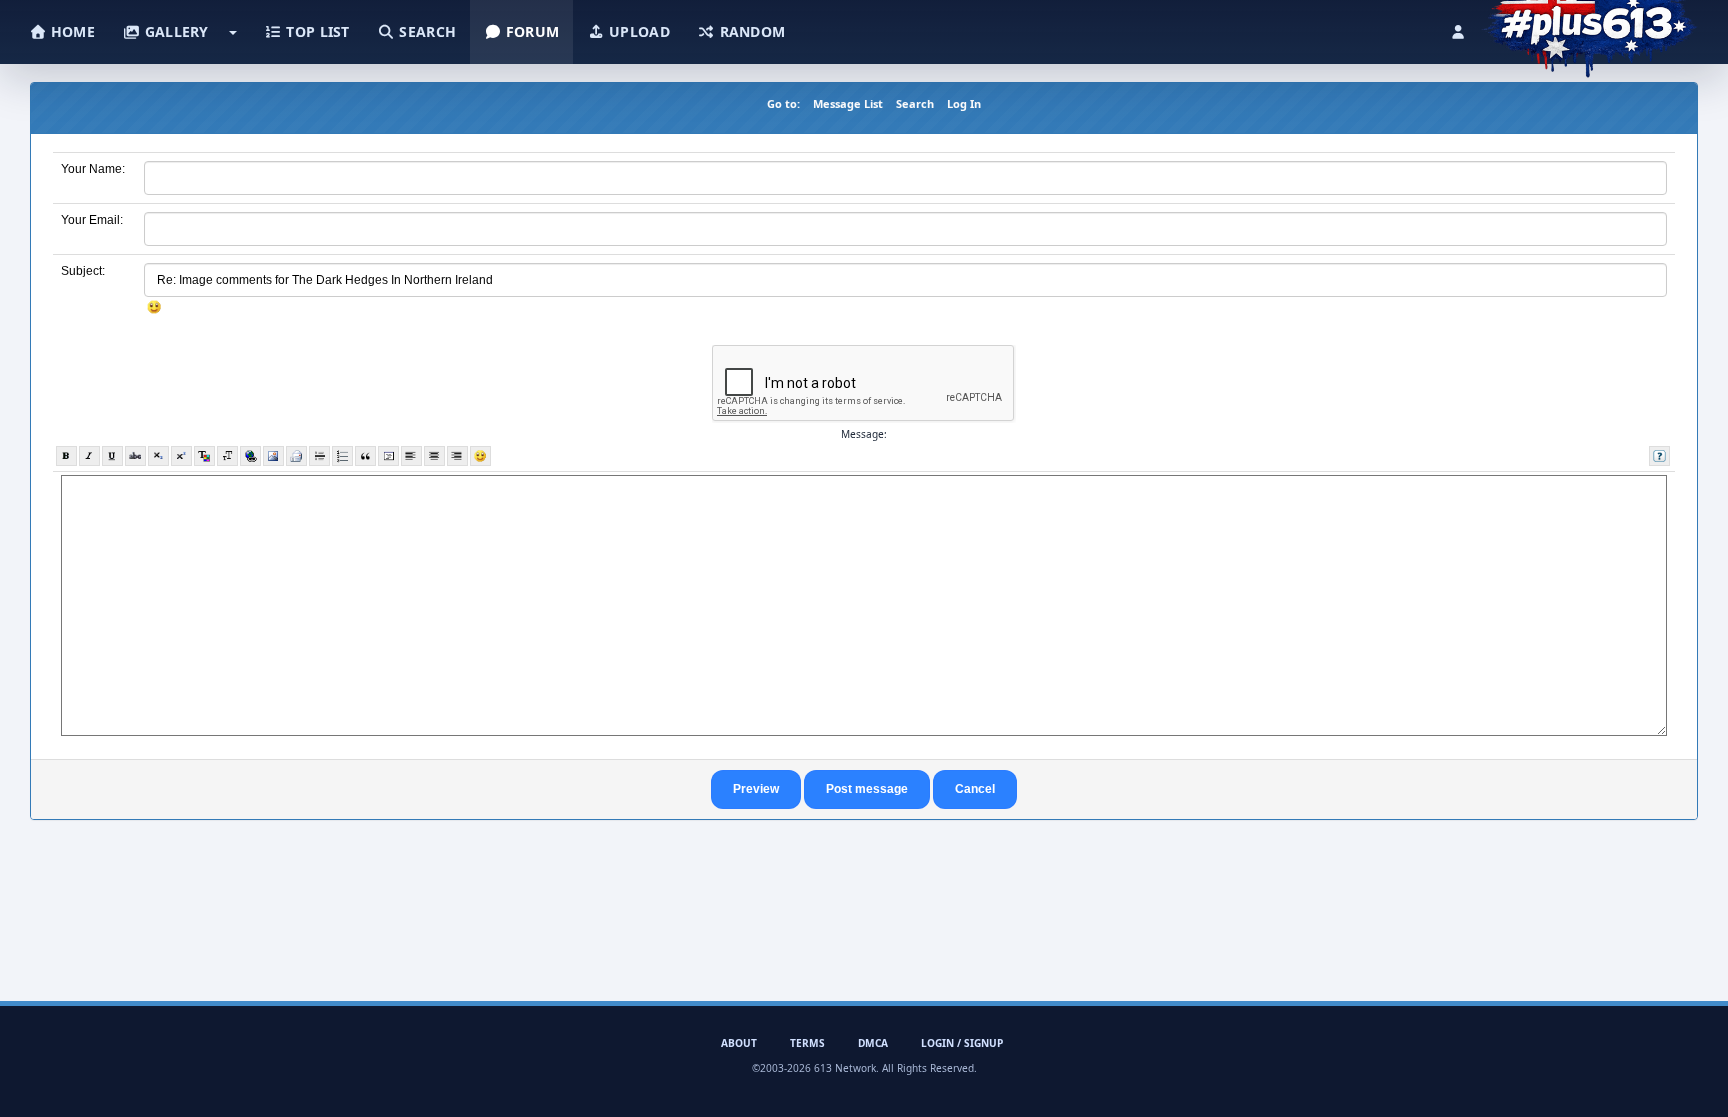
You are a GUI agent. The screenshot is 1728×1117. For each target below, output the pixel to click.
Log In (964, 103)
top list (316, 31)
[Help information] (1659, 456)
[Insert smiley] (480, 456)
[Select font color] (204, 456)
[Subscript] (158, 456)
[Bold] (66, 456)
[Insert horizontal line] (319, 456)
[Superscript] (181, 456)
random (750, 31)
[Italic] (89, 456)
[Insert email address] (296, 456)
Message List (848, 103)
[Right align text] (457, 456)
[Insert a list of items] (342, 456)
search (425, 31)
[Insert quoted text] (365, 456)
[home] (1589, 25)
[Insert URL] (250, 456)
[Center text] (434, 456)
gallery (174, 31)
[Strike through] (135, 456)
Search (915, 103)
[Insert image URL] (273, 456)
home (71, 31)
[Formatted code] (388, 456)
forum (531, 31)
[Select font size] (227, 456)
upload (637, 31)
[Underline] (112, 456)
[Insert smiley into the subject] (154, 307)
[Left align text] (411, 456)
